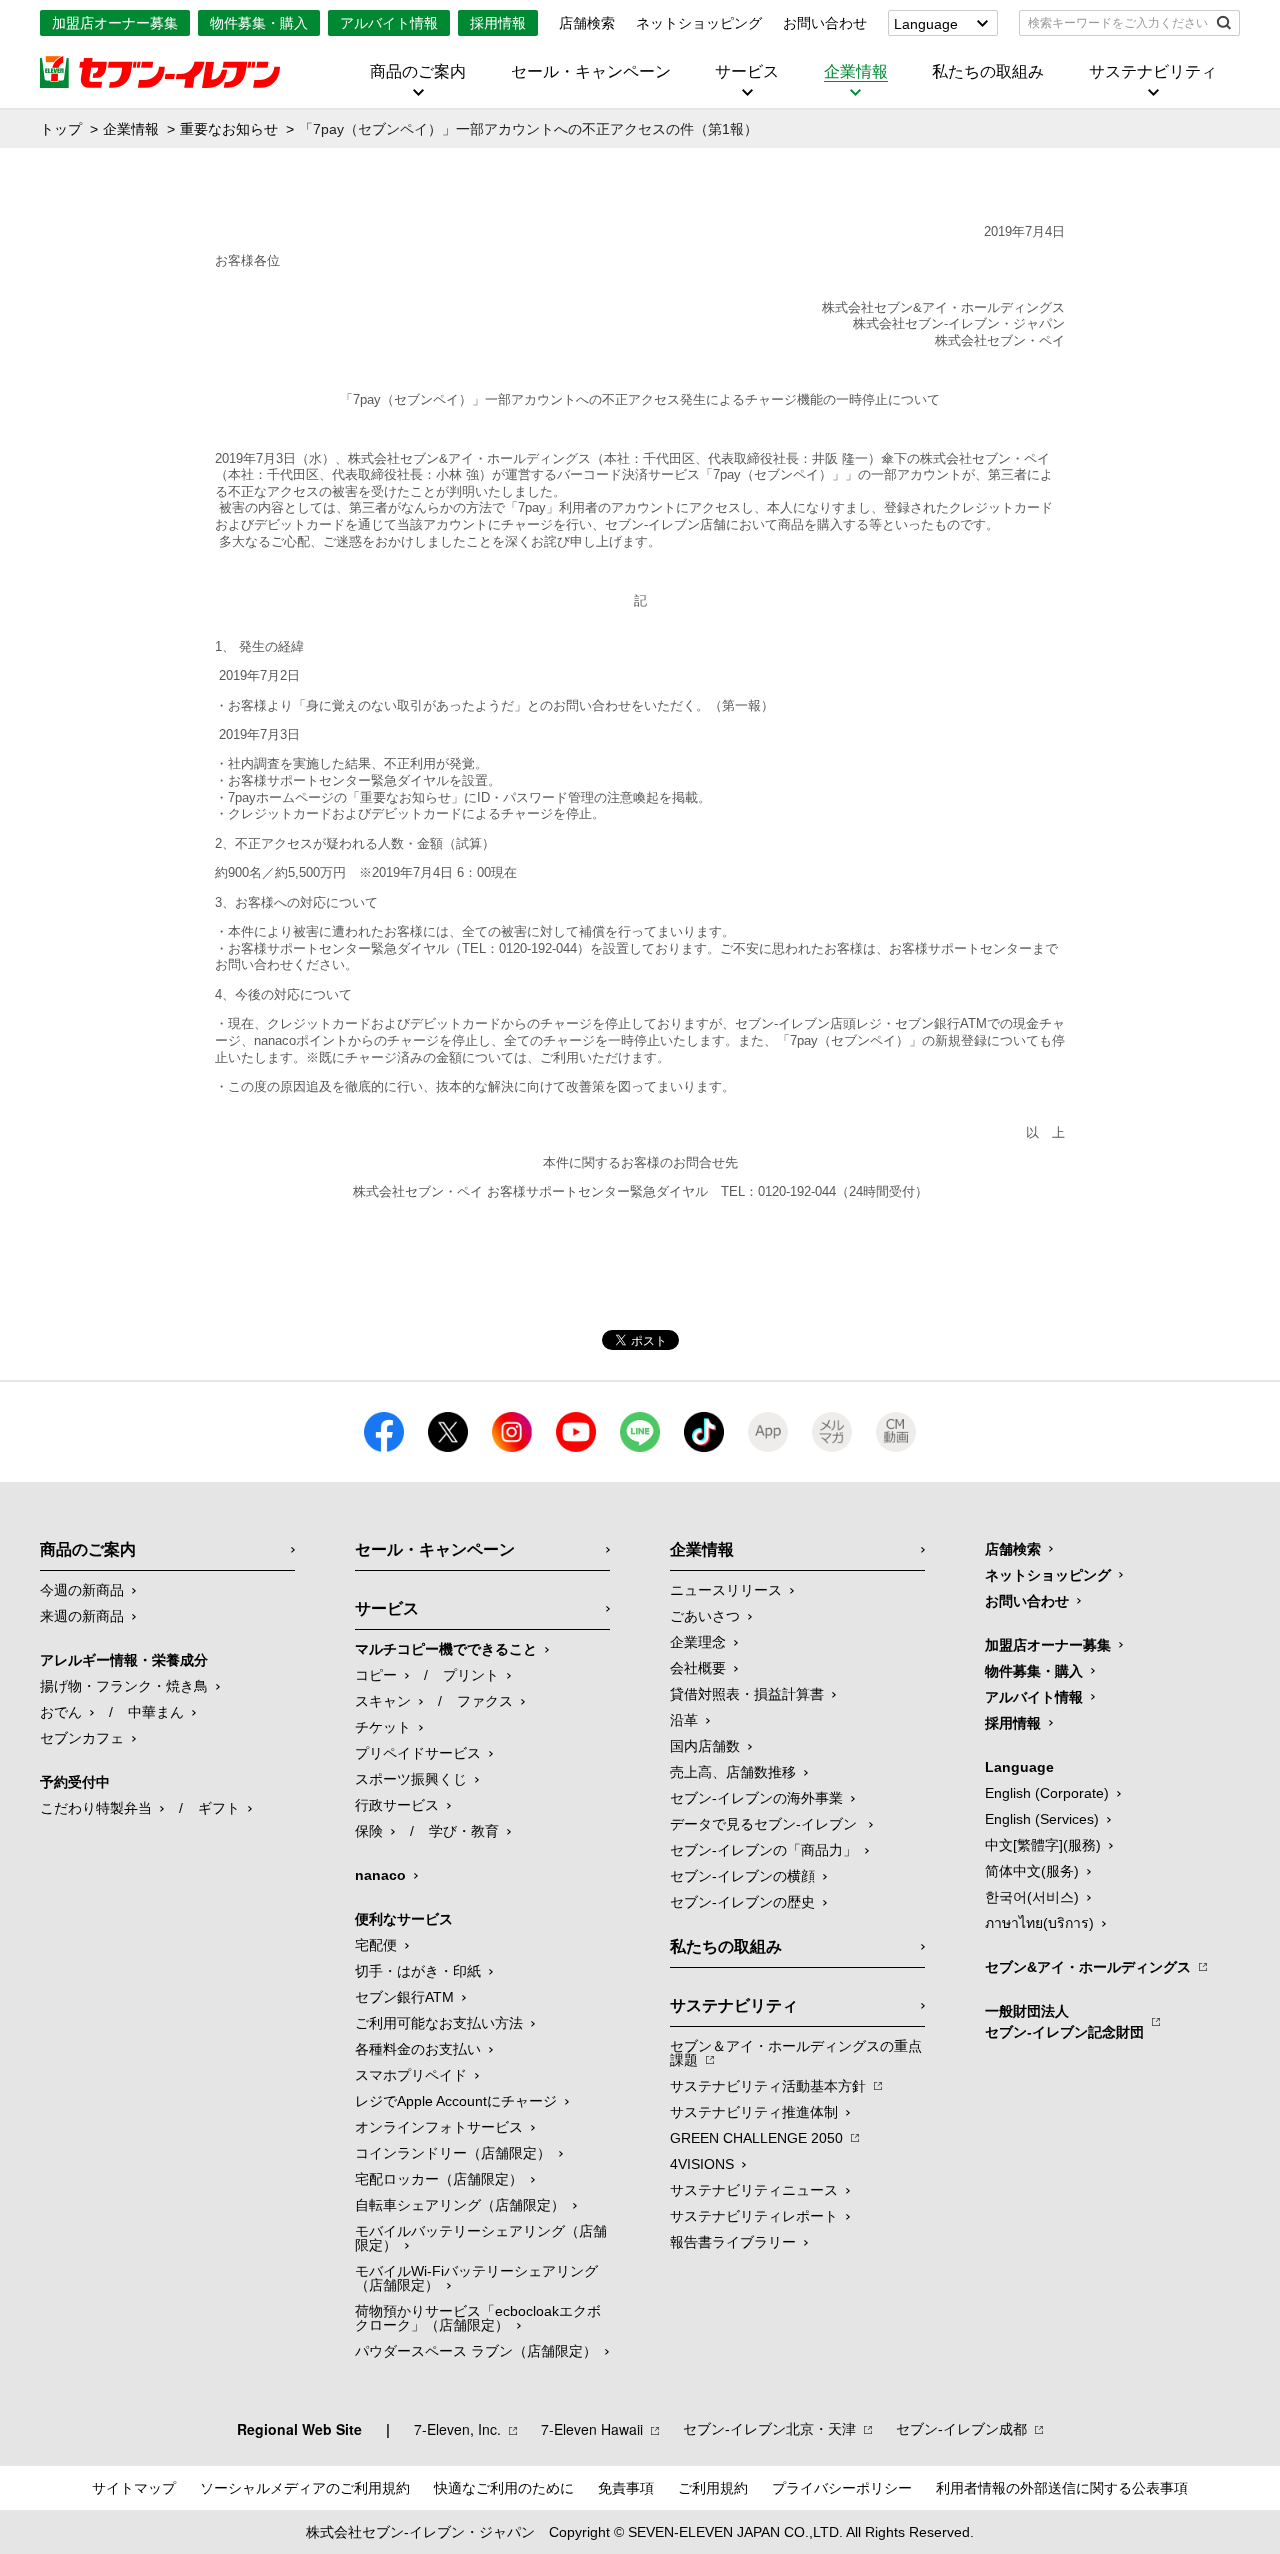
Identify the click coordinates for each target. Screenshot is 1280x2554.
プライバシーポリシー (842, 2488)
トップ (61, 129)
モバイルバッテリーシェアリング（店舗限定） (481, 2238)
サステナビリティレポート (754, 2216)
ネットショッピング (699, 23)
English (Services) (1042, 1819)
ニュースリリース (726, 1590)
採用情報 (498, 23)
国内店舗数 (705, 1746)
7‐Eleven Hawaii (592, 2429)
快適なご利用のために (504, 2488)
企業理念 (698, 1642)
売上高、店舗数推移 (733, 1772)
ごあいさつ (705, 1616)
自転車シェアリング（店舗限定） (460, 2205)
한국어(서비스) (1032, 1897)
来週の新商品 (82, 1616)
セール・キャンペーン (591, 72)
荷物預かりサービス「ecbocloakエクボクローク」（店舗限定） (478, 2318)
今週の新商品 (82, 1590)
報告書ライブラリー (733, 2242)
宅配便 (376, 1945)
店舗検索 (587, 23)
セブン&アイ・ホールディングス (1088, 1967)
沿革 (684, 1720)
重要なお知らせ (229, 129)
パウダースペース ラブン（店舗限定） (476, 2351)
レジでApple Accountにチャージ (456, 2101)
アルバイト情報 (389, 23)
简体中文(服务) (1032, 1871)
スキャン (383, 1701)
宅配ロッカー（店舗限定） (439, 2179)
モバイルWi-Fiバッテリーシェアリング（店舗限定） (476, 2278)
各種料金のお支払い (418, 2049)
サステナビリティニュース (754, 2190)
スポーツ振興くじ (411, 1779)
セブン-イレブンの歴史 (742, 1902)
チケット (383, 1727)
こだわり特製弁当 (96, 1808)
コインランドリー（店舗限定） (453, 2153)
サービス (747, 72)
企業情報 (856, 72)
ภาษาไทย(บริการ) (1039, 1923)
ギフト (219, 1808)
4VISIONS (702, 2164)
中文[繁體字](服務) (1043, 1845)
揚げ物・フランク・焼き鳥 (124, 1686)
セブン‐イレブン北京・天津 (769, 2429)
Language (926, 24)
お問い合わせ (825, 23)
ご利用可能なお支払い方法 (439, 2023)
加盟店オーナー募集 (115, 23)
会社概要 (698, 1668)
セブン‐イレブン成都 (961, 2429)
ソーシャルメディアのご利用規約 (305, 2488)
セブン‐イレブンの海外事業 (756, 1798)
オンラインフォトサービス (439, 2127)
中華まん (156, 1712)
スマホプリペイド (411, 2075)
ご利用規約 (713, 2488)
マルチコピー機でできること (446, 1649)
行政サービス (397, 1805)
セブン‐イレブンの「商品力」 (763, 1850)
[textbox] (1115, 23)
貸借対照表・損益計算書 (747, 1694)
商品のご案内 (418, 72)
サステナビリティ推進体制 (754, 2112)
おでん (61, 1712)
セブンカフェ (82, 1738)
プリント (471, 1675)
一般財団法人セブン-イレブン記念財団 (1064, 2021)
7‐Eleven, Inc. (457, 2429)
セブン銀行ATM (404, 1997)
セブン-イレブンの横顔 (742, 1876)
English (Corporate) (1047, 1793)
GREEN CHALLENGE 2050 (756, 2138)
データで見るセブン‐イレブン (765, 1824)
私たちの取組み (988, 72)
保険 (369, 1831)
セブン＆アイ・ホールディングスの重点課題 (796, 2053)
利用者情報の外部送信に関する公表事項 (1062, 2488)
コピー (376, 1675)
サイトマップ (134, 2488)
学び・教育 (464, 1831)
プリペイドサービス (418, 1753)
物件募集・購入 (259, 23)
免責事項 (626, 2488)
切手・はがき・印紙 (418, 1971)
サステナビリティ (1153, 72)
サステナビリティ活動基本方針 (768, 2086)
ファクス (485, 1701)
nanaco (380, 1875)
